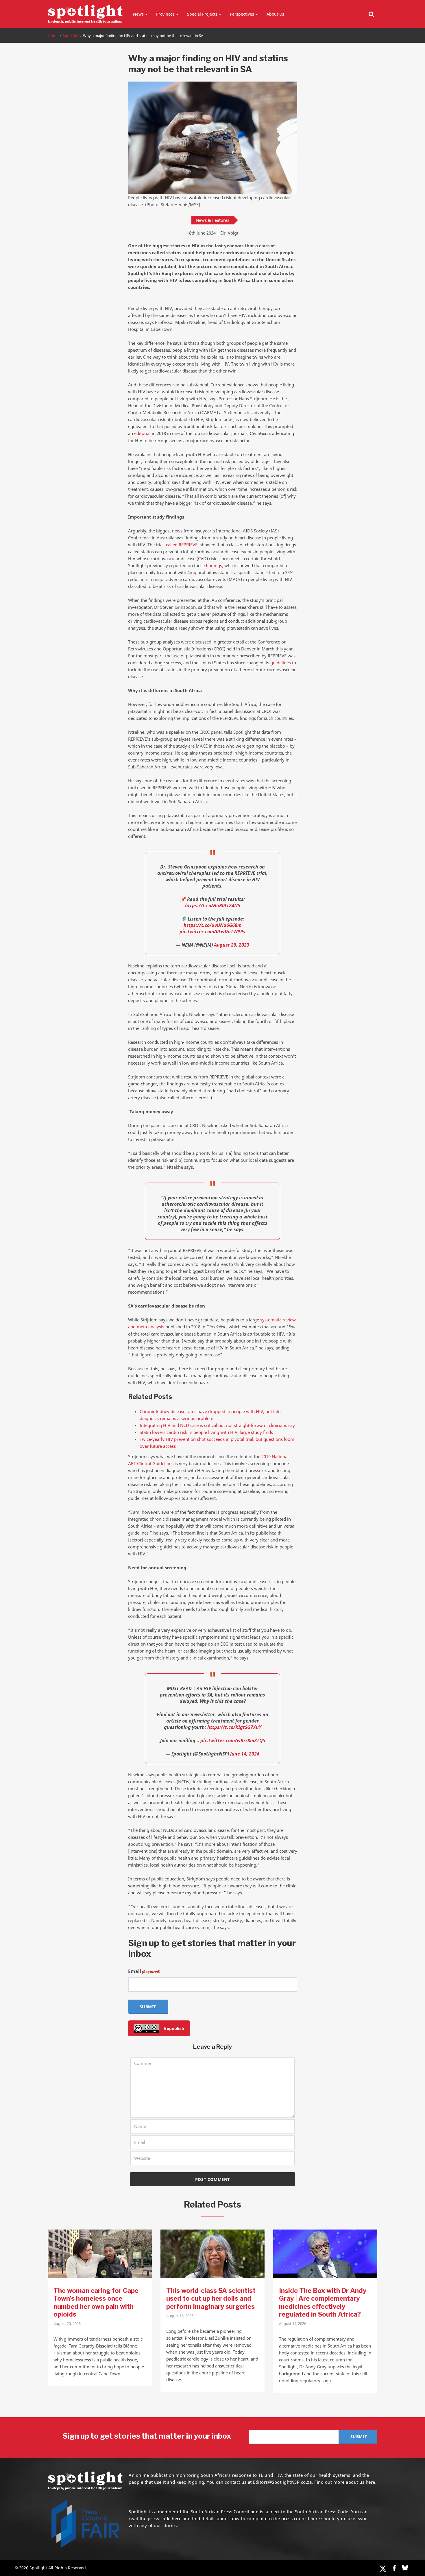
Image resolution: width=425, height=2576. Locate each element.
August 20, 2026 (67, 2324)
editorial (142, 433)
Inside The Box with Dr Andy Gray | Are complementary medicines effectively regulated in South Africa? (323, 2303)
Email (144, 1971)
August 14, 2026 (293, 2324)
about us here (361, 2482)
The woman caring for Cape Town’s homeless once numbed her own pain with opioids (96, 2303)
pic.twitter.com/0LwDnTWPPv (212, 932)
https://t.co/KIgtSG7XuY (234, 1727)
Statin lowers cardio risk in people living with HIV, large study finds (206, 1432)
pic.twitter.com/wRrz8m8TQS (233, 1740)
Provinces (165, 14)
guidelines (281, 663)
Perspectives (242, 14)
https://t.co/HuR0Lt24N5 (213, 906)
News (138, 14)
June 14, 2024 (245, 1754)
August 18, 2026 (180, 2316)
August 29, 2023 (232, 945)
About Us (275, 14)
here (177, 2518)
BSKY (405, 2568)
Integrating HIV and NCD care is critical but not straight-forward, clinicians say (217, 1425)
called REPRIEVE (182, 545)
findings (214, 565)
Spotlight (71, 36)
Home (53, 36)
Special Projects (202, 14)
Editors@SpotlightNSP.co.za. (283, 2482)
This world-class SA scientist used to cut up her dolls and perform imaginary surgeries (211, 2299)
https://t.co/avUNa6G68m (212, 925)
